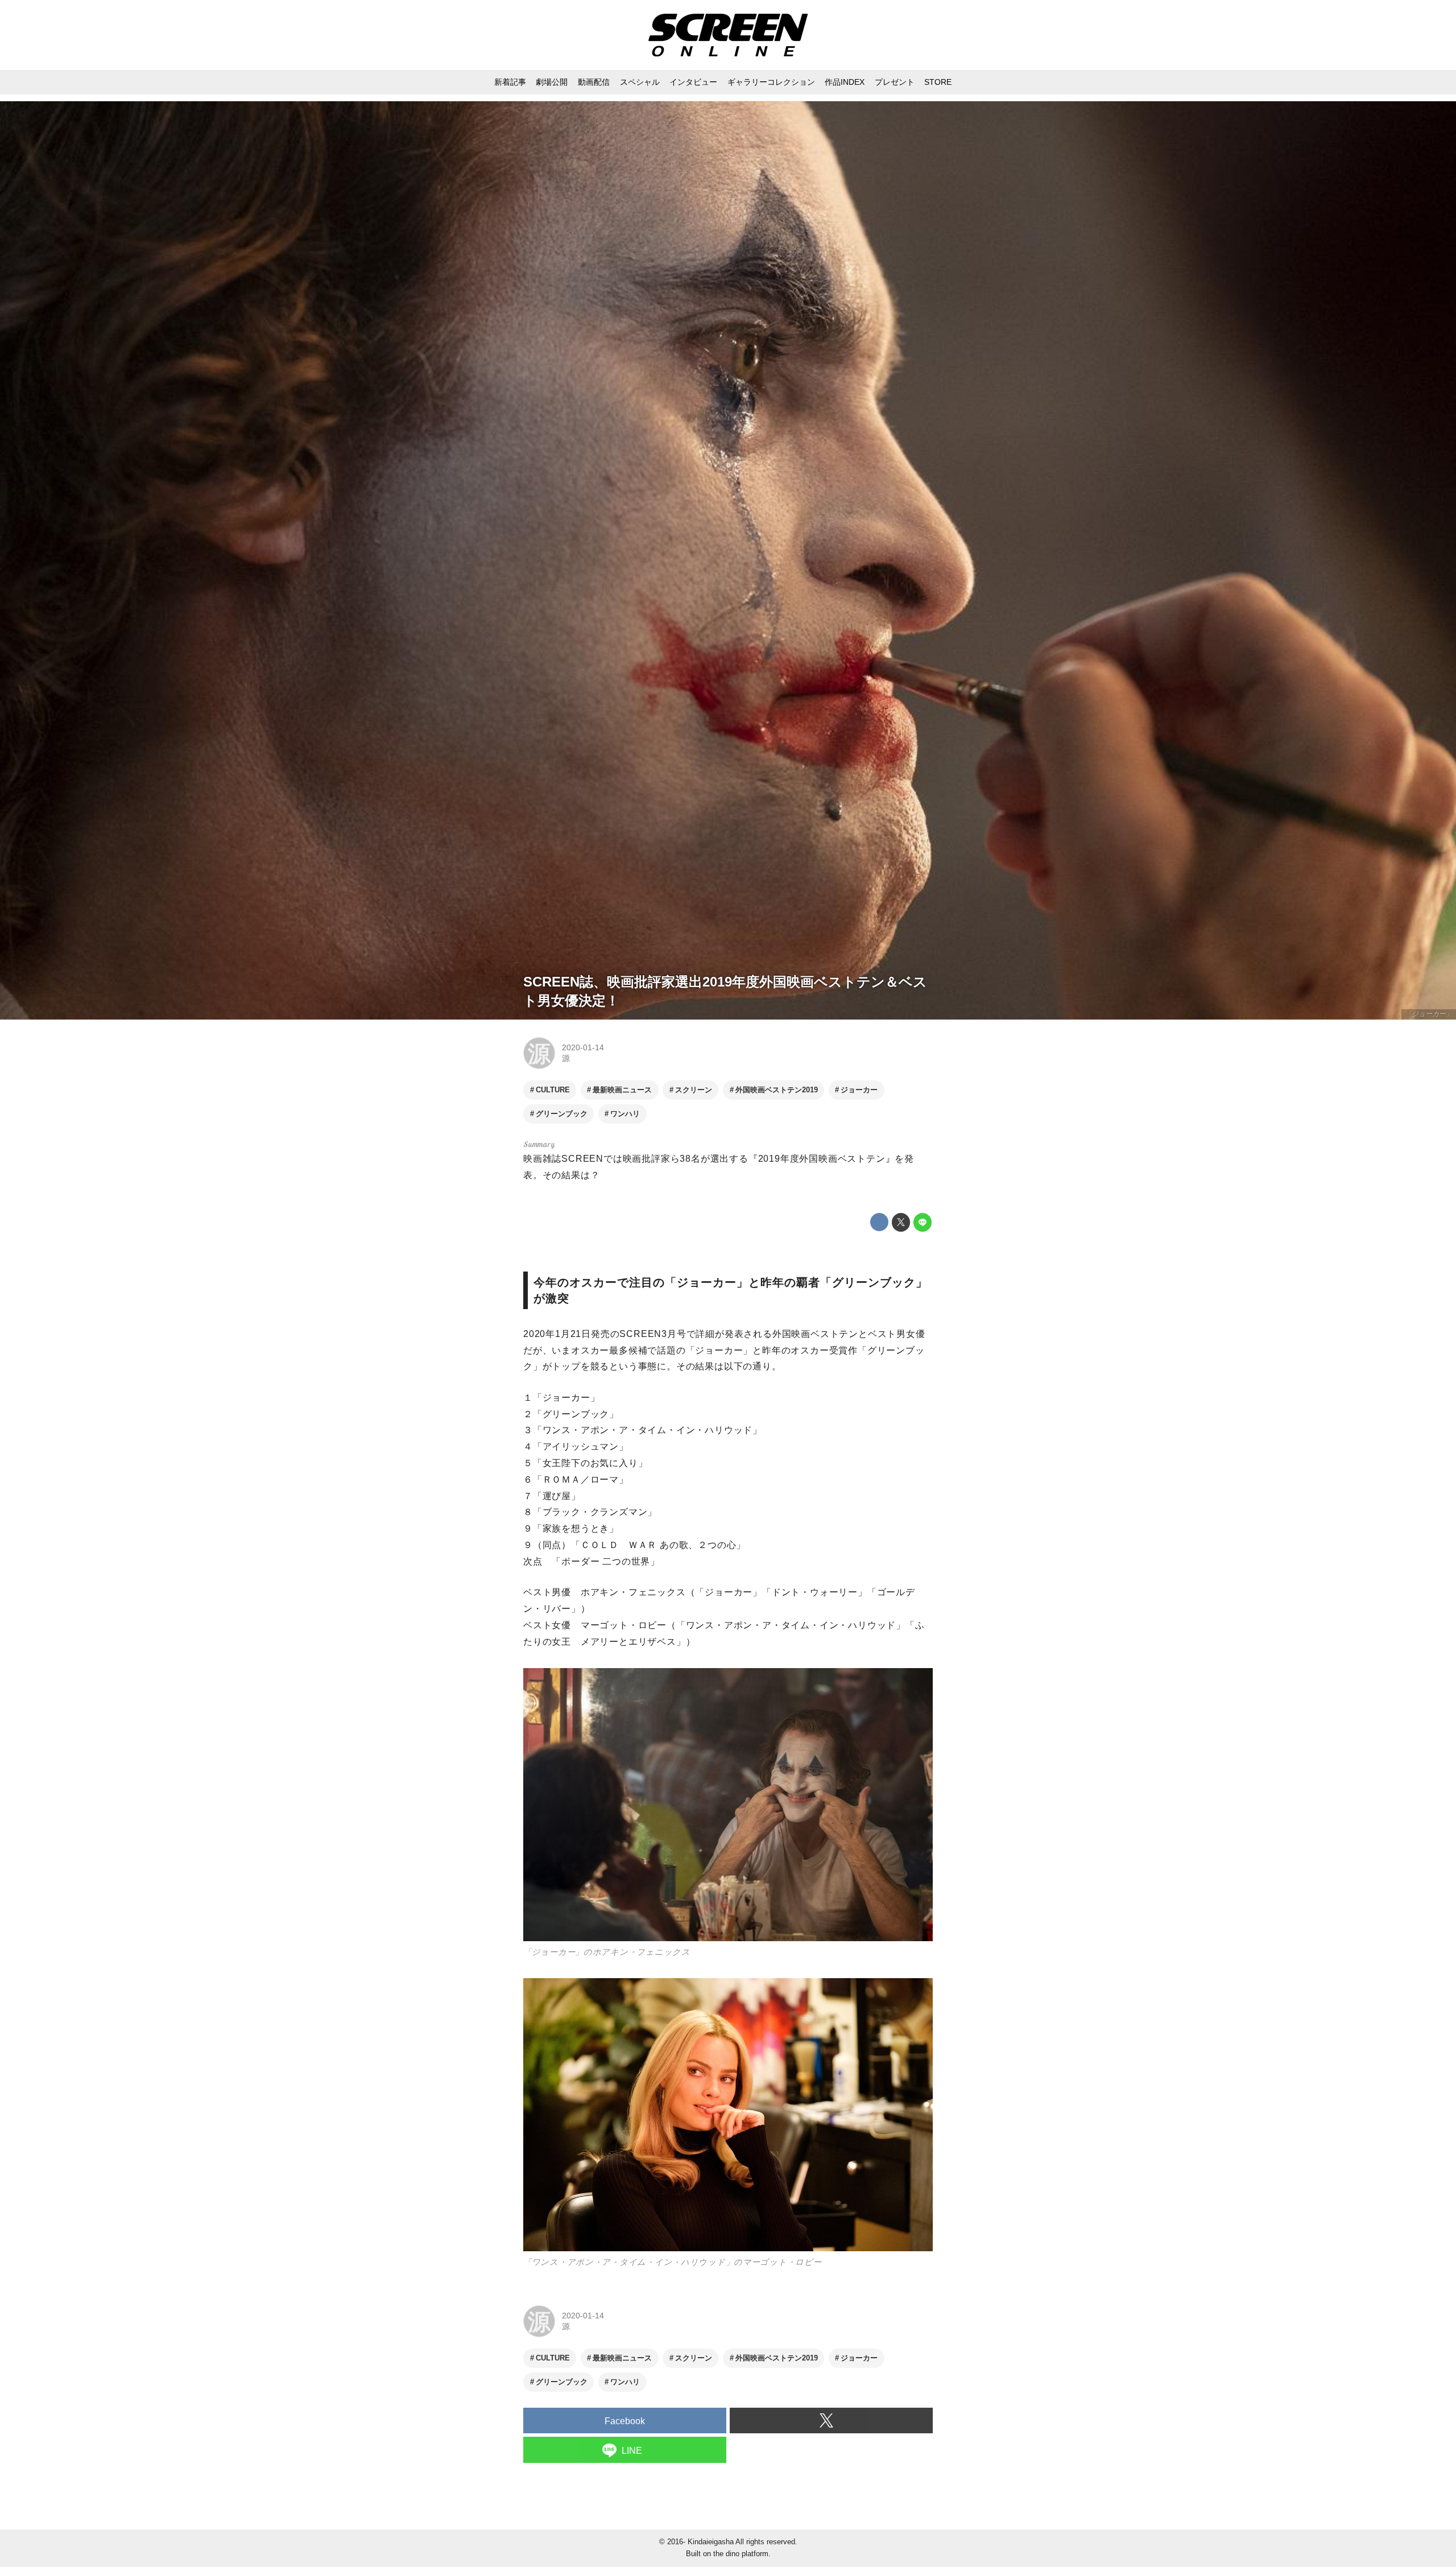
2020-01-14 (583, 1047)
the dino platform (741, 2554)
